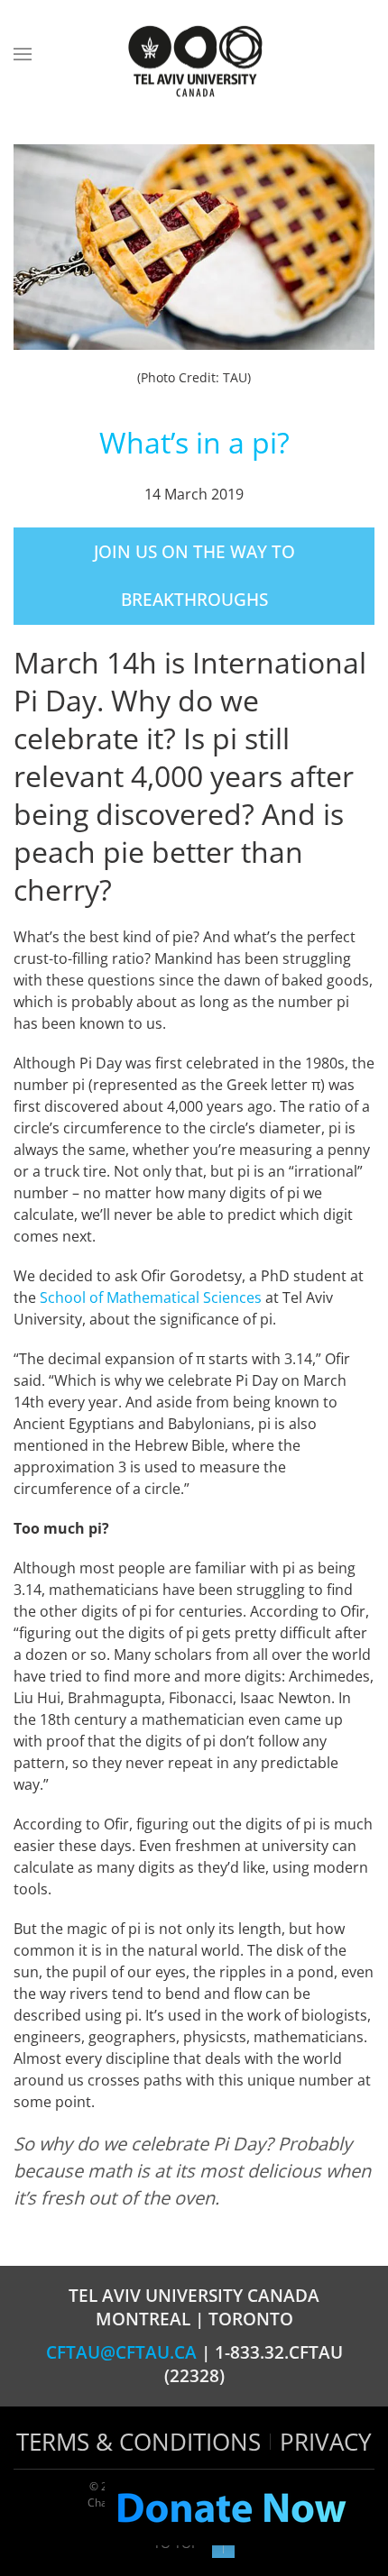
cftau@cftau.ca (121, 2352)
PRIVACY (326, 2442)
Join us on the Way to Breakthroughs (194, 576)
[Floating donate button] (231, 2509)
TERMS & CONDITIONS (139, 2442)
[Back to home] (194, 63)
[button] (23, 54)
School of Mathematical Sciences (151, 1297)
